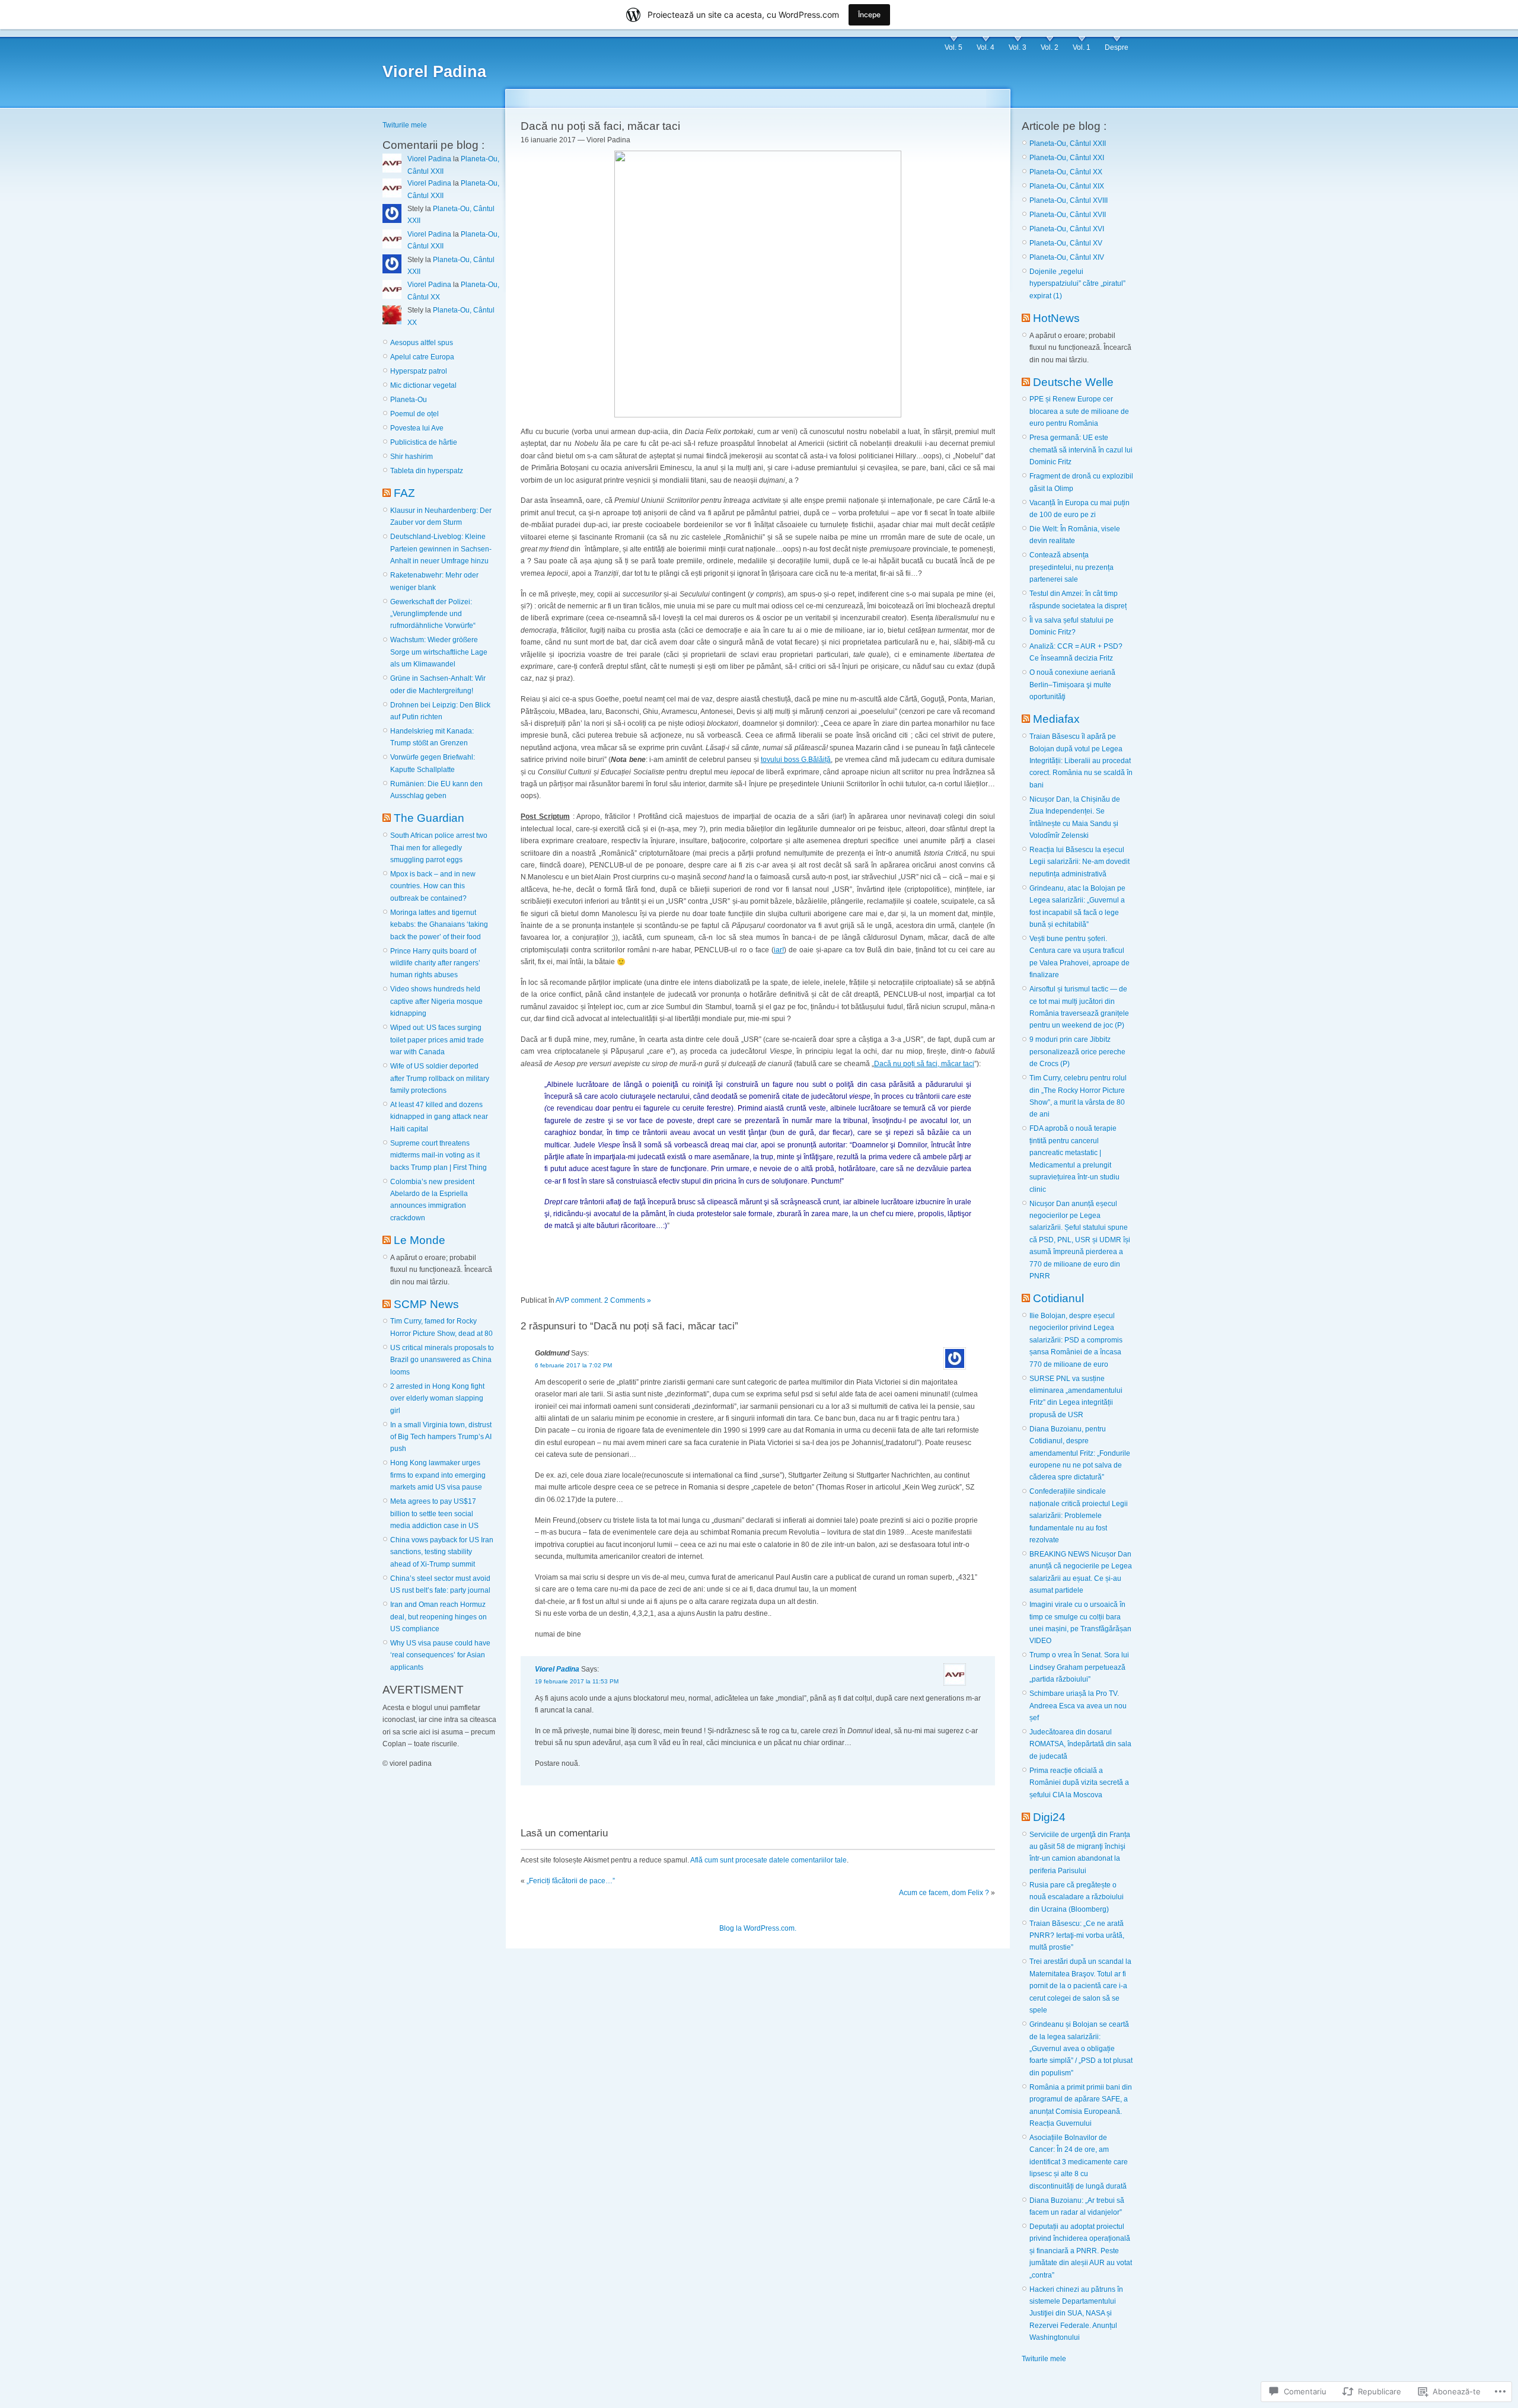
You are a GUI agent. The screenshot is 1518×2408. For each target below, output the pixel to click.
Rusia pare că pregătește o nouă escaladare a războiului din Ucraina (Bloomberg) (1077, 1897)
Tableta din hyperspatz (427, 471)
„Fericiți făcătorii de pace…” (571, 1881)
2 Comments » (628, 1300)
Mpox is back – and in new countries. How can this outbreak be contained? (433, 886)
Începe (869, 15)
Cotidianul (1058, 1298)
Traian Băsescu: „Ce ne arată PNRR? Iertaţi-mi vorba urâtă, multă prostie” (1077, 1936)
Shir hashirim (412, 457)
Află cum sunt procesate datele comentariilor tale (768, 1860)
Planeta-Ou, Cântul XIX (1067, 186)
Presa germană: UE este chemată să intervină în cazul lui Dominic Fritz (1081, 450)
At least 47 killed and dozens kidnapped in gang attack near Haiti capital (439, 1117)
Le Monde (420, 1240)
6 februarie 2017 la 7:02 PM (573, 1365)
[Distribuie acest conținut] (387, 493)
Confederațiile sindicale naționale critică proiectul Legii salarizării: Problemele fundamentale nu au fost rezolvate (1079, 1516)
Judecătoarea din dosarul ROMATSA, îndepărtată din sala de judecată (1080, 1744)
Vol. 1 (1082, 47)
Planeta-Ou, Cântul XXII (1068, 143)
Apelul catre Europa (422, 357)
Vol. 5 (953, 47)
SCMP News (426, 1304)
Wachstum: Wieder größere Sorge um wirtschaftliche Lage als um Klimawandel (439, 652)
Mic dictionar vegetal (423, 385)
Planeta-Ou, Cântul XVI (1067, 229)
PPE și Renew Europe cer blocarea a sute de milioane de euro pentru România (1079, 411)
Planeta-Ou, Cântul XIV (1067, 257)
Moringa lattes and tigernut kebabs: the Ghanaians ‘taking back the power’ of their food (439, 925)
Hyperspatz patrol (419, 371)
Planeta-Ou (409, 400)
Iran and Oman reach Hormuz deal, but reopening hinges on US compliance (439, 1617)
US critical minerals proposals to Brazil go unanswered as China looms (442, 1360)
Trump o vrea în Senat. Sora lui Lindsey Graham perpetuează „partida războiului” (1079, 1667)
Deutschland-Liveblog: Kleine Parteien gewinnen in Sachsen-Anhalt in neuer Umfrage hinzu (441, 549)
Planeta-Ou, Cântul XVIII (1069, 200)
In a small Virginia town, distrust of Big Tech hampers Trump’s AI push (441, 1437)
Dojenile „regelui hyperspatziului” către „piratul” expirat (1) (1077, 284)
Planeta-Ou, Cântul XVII (1068, 215)
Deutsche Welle (1073, 382)
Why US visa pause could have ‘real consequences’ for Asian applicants (440, 1655)
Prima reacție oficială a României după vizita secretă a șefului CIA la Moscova (1079, 1783)
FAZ (404, 493)
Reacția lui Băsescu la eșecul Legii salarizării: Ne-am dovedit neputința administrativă (1079, 862)
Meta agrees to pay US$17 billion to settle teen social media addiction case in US (434, 1514)
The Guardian (429, 818)
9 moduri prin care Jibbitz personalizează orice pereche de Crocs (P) (1077, 1052)
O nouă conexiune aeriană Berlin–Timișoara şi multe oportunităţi (1072, 685)
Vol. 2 (1050, 47)
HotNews (1056, 318)
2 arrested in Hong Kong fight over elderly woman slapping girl (437, 1398)
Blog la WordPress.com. (758, 1928)
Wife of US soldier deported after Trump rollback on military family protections (440, 1078)
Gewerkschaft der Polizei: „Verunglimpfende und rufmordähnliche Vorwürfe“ (433, 614)
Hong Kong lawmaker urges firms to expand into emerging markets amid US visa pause (438, 1475)
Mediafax (1056, 719)
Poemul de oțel (414, 414)
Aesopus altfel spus (422, 343)
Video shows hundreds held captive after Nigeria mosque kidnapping (436, 1001)
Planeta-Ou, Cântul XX (1066, 172)
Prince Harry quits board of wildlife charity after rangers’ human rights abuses (435, 963)
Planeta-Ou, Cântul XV (1066, 243)
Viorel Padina (434, 72)
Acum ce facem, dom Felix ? (944, 1893)
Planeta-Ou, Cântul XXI (1067, 158)
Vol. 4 (986, 47)
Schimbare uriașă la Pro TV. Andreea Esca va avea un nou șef (1078, 1706)
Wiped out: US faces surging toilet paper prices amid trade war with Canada (437, 1040)
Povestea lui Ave (417, 428)
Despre (1117, 47)
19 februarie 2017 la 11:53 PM (577, 1681)
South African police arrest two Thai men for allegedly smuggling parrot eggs (439, 848)
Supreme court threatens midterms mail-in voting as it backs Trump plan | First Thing (439, 1155)
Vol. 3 (1018, 47)
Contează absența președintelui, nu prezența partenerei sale (1071, 567)
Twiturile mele (405, 125)
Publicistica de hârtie (424, 442)
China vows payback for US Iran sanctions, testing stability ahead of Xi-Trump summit (442, 1552)
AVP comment (578, 1300)
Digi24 (1049, 1817)
